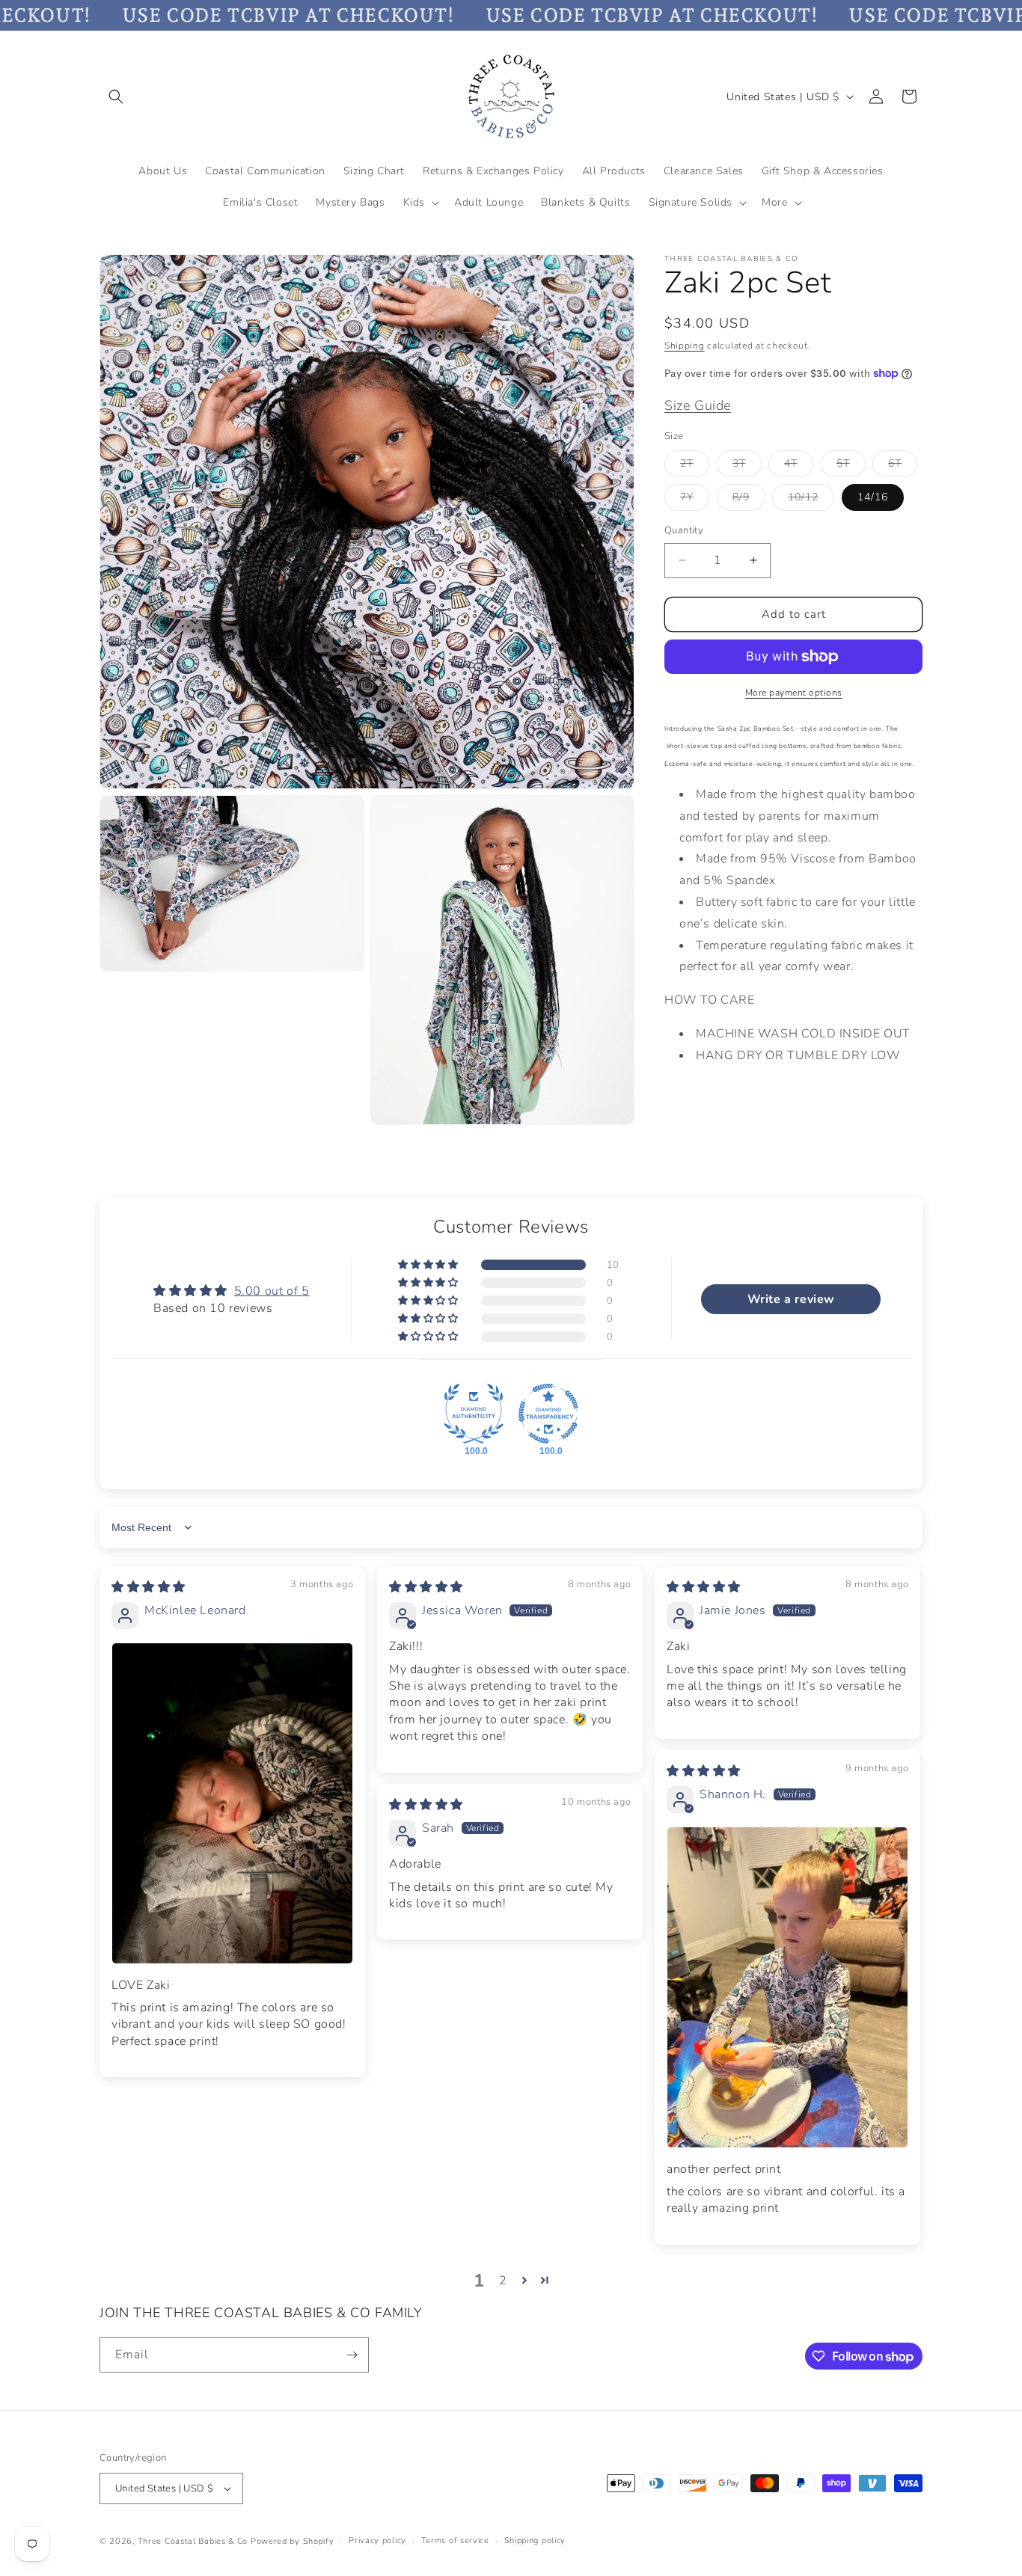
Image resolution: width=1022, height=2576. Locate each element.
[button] (116, 96)
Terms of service (455, 2540)
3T (747, 466)
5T (851, 466)
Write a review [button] (791, 1299)
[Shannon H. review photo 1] (787, 1987)
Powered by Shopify (293, 2541)
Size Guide (698, 405)
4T (799, 466)
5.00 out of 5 (272, 1291)
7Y (695, 500)
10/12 (811, 500)
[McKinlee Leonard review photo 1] (232, 1803)
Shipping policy (535, 2540)
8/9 (749, 500)
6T (903, 466)
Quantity (684, 530)
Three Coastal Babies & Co (193, 2541)
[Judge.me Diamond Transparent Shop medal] (548, 1414)
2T (695, 466)
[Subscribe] (352, 2355)
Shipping (685, 346)
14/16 (873, 497)
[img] (149, 1587)
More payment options (794, 693)
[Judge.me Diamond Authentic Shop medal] (474, 1414)
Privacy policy (377, 2540)
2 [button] (503, 2281)
